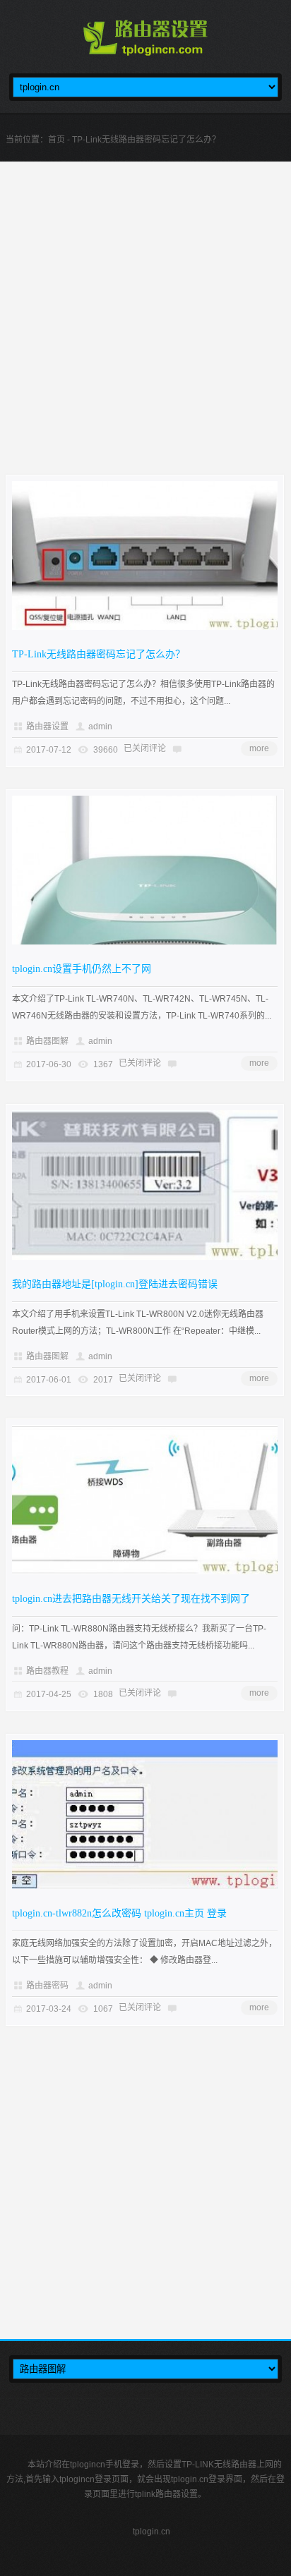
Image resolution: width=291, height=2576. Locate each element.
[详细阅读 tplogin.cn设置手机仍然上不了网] (145, 942)
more (259, 748)
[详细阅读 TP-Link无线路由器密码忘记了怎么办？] (145, 627)
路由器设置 (47, 727)
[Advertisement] (145, 329)
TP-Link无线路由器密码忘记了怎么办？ (99, 654)
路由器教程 (47, 1671)
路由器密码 (47, 1986)
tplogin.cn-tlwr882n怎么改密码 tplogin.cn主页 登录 (119, 1913)
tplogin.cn (152, 2532)
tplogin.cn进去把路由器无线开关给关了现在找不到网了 (131, 1599)
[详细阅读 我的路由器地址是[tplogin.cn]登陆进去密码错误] (145, 1257)
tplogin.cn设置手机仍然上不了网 (82, 969)
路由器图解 (47, 1041)
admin (100, 727)
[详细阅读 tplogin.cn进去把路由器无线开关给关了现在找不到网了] (145, 1572)
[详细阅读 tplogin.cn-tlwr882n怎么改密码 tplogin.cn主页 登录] (145, 1886)
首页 (57, 140)
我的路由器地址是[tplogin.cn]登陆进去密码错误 (115, 1284)
